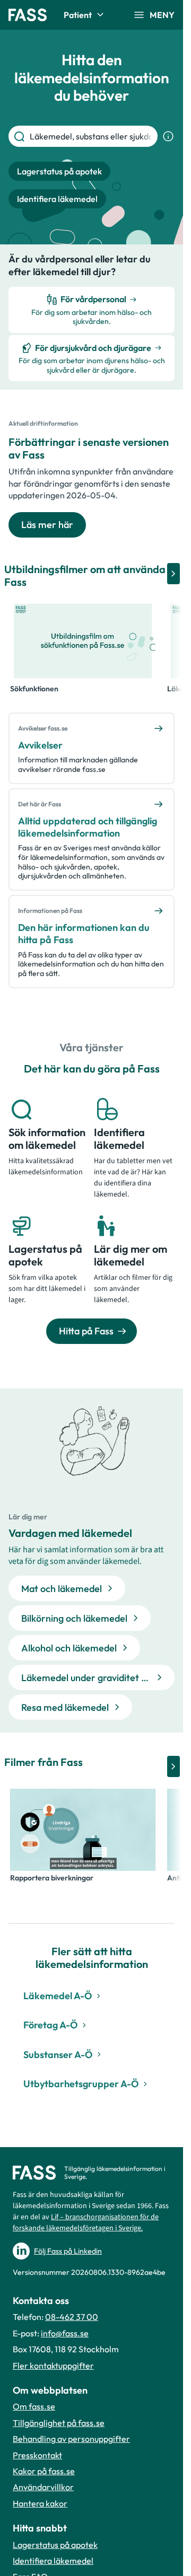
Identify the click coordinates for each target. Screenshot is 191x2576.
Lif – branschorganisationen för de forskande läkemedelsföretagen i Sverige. (86, 2223)
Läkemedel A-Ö (58, 1996)
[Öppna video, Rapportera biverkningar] (83, 1830)
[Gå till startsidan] (28, 15)
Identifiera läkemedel (53, 2561)
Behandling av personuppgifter (71, 2439)
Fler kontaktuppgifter (53, 2366)
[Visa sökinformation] (168, 136)
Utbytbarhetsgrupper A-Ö (81, 2084)
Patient (78, 15)
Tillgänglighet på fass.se (59, 2423)
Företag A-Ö (50, 2025)
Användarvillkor (43, 2487)
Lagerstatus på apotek (55, 2545)
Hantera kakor (40, 2503)
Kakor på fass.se (44, 2471)
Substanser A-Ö (58, 2055)
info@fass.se (65, 2333)
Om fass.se (34, 2406)
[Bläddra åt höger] (173, 574)
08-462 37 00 (72, 2317)
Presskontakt (37, 2455)
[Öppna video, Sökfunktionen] (83, 641)
